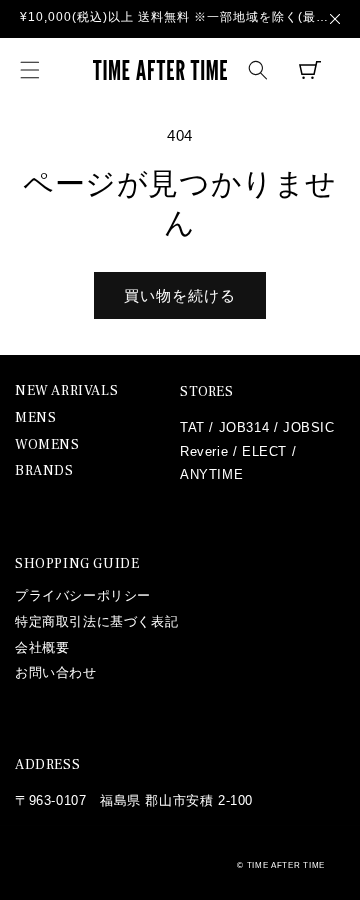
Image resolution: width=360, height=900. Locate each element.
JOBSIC (309, 427)
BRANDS (44, 471)
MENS (35, 418)
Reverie (204, 451)
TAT (192, 427)
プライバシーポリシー (83, 595)
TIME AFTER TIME (286, 865)
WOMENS (47, 445)
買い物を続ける (180, 295)
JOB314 (244, 427)
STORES (207, 392)
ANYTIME (211, 474)
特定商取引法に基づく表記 (96, 621)
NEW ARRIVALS (66, 391)
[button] (30, 70)
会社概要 (42, 647)
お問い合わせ (56, 672)
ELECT (264, 451)
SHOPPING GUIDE (77, 564)
